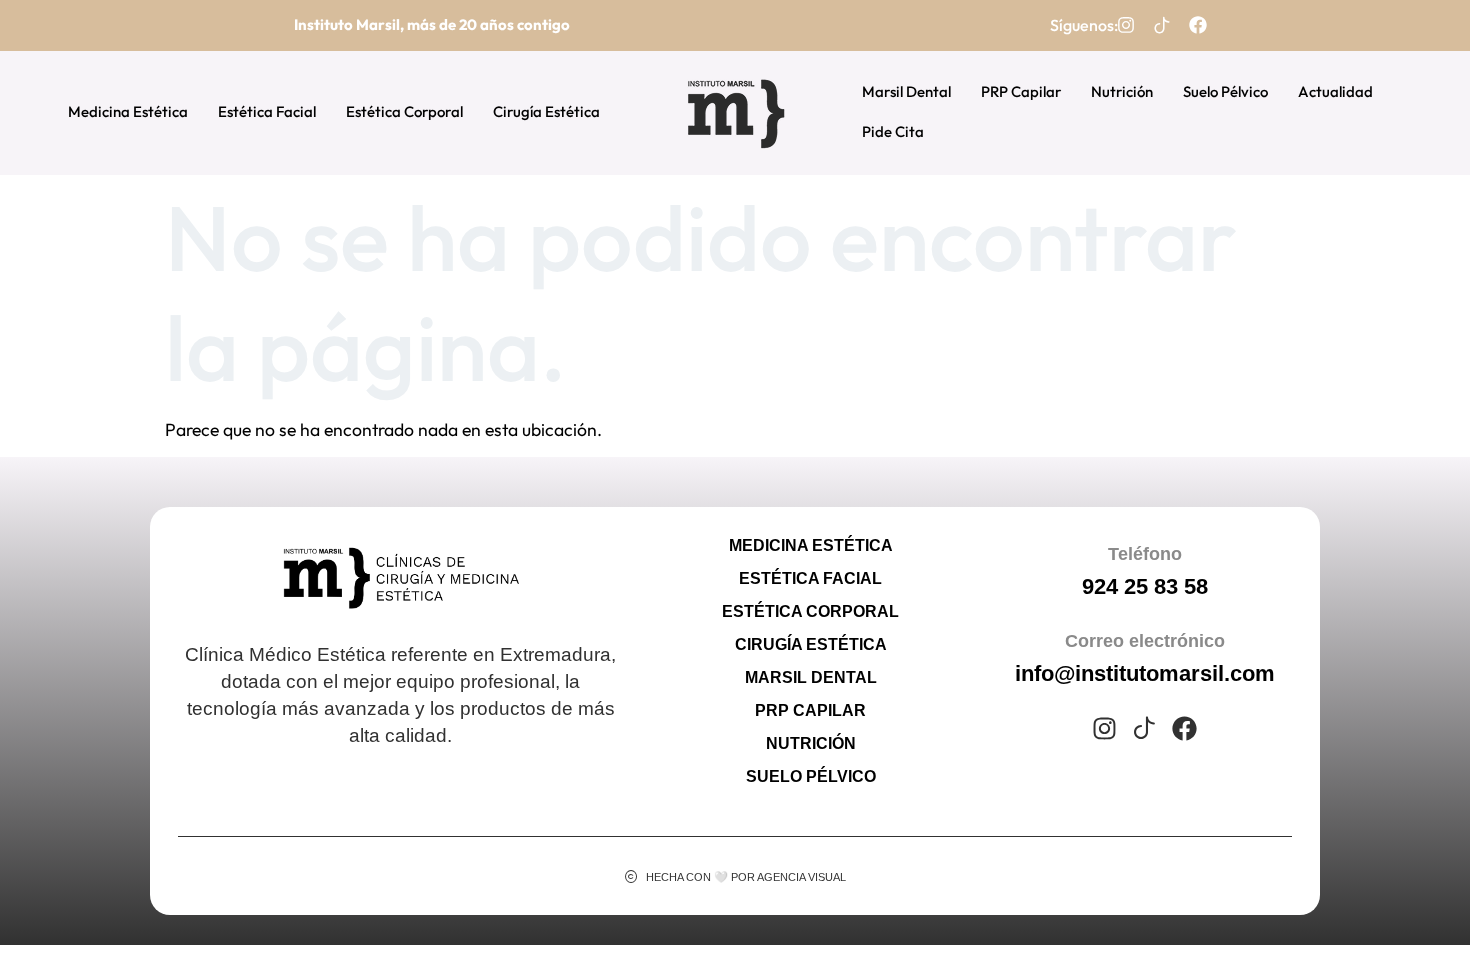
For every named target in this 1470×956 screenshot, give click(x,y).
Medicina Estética (128, 111)
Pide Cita (893, 131)
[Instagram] (1126, 25)
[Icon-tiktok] (1162, 25)
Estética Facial (267, 111)
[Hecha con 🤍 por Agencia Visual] (631, 876)
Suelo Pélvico (1225, 91)
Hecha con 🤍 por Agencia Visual (746, 877)
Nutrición (1122, 91)
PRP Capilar (1021, 91)
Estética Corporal (404, 111)
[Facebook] (1198, 25)
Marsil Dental (906, 91)
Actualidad (1335, 91)
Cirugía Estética (546, 111)
